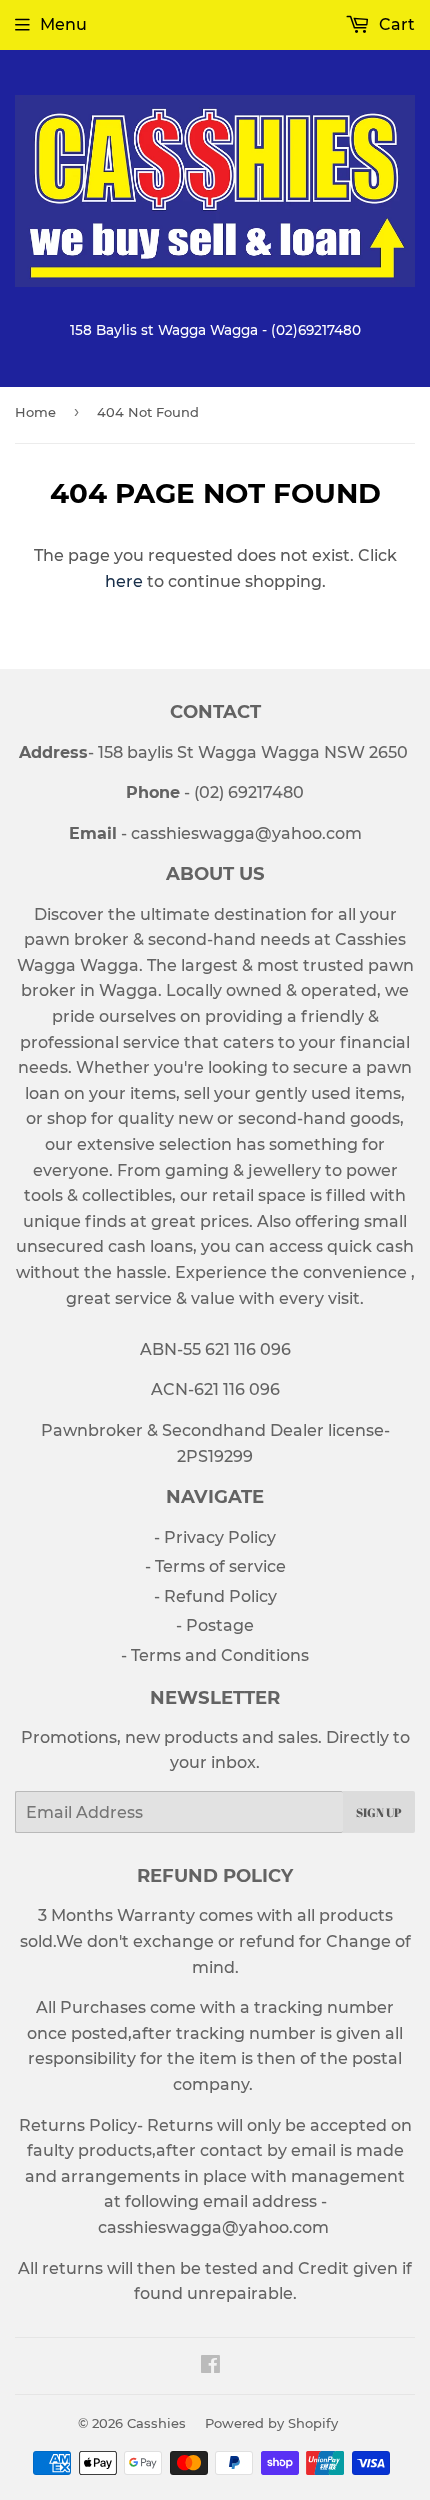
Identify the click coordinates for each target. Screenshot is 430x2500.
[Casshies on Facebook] (210, 2366)
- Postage (215, 1625)
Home (35, 412)
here (124, 581)
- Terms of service (215, 1566)
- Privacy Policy (215, 1537)
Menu (63, 24)
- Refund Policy (215, 1596)
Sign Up (379, 1812)
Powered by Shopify (271, 2423)
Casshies (156, 2423)
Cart (395, 24)
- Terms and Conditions (215, 1655)
